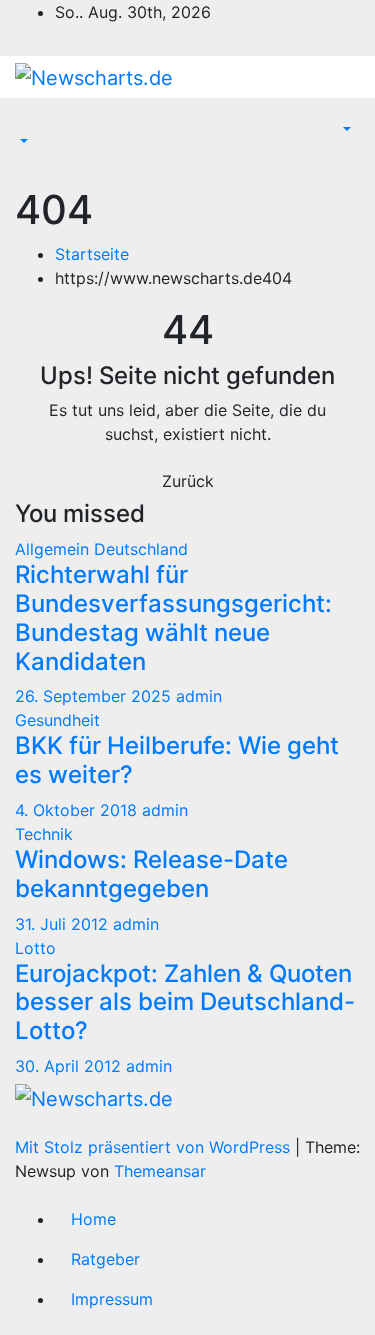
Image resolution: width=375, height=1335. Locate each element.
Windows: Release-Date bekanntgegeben (151, 874)
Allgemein (54, 549)
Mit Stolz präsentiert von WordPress (155, 1147)
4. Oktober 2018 (78, 810)
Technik (44, 834)
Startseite (92, 254)
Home (93, 1219)
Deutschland (141, 549)
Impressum (112, 1299)
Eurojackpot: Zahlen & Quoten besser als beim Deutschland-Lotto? (185, 1002)
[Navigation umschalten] (29, 124)
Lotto (35, 948)
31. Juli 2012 (64, 924)
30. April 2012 (70, 1066)
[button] (22, 142)
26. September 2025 (95, 696)
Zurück (188, 481)
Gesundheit (57, 720)
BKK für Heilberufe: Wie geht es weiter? (177, 760)
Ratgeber (105, 1259)
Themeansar (160, 1171)
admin (199, 696)
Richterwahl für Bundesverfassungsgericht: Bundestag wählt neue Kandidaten (173, 617)
